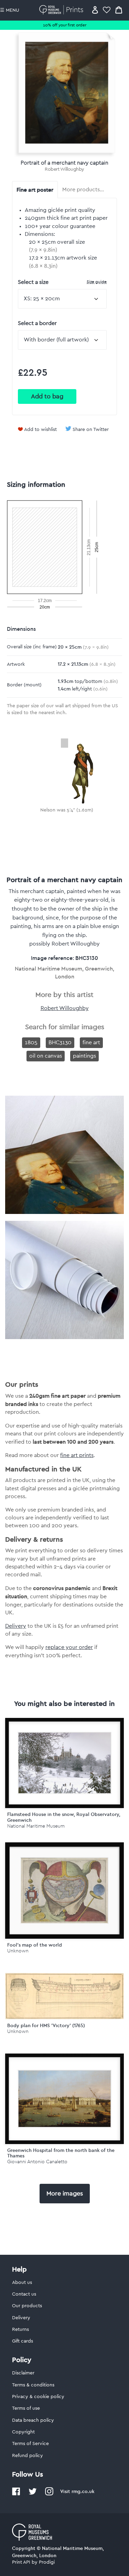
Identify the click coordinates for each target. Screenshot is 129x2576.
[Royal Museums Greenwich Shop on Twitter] (33, 2494)
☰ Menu (10, 10)
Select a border (37, 323)
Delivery (16, 1626)
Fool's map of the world (35, 1945)
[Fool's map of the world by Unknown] (64, 1891)
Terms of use (26, 2408)
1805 (31, 1043)
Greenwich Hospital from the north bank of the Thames (61, 2153)
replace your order (69, 1647)
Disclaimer (23, 2373)
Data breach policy (33, 2420)
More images (65, 2193)
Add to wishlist (40, 430)
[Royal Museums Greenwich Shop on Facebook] (16, 2494)
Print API (21, 2562)
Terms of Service (30, 2444)
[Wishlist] (107, 10)
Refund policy (28, 2456)
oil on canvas (46, 1056)
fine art (91, 1043)
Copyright (23, 2432)
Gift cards (23, 2341)
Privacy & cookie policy (38, 2397)
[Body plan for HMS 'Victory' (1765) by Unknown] (64, 2018)
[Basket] (119, 10)
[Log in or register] (95, 10)
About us (22, 2283)
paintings (84, 1056)
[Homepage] (62, 10)
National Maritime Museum (36, 1826)
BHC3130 (60, 1043)
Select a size (62, 282)
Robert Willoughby (64, 169)
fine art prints (77, 1455)
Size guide (97, 282)
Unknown (18, 1951)
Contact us (24, 2294)
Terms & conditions (33, 2385)
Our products (27, 2306)
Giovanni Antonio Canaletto (37, 2162)
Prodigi (47, 2562)
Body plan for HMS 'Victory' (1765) (46, 2025)
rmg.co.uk (83, 2491)
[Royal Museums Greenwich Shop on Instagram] (49, 2494)
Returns (20, 2330)
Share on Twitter (91, 430)
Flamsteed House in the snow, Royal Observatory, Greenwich (64, 1817)
